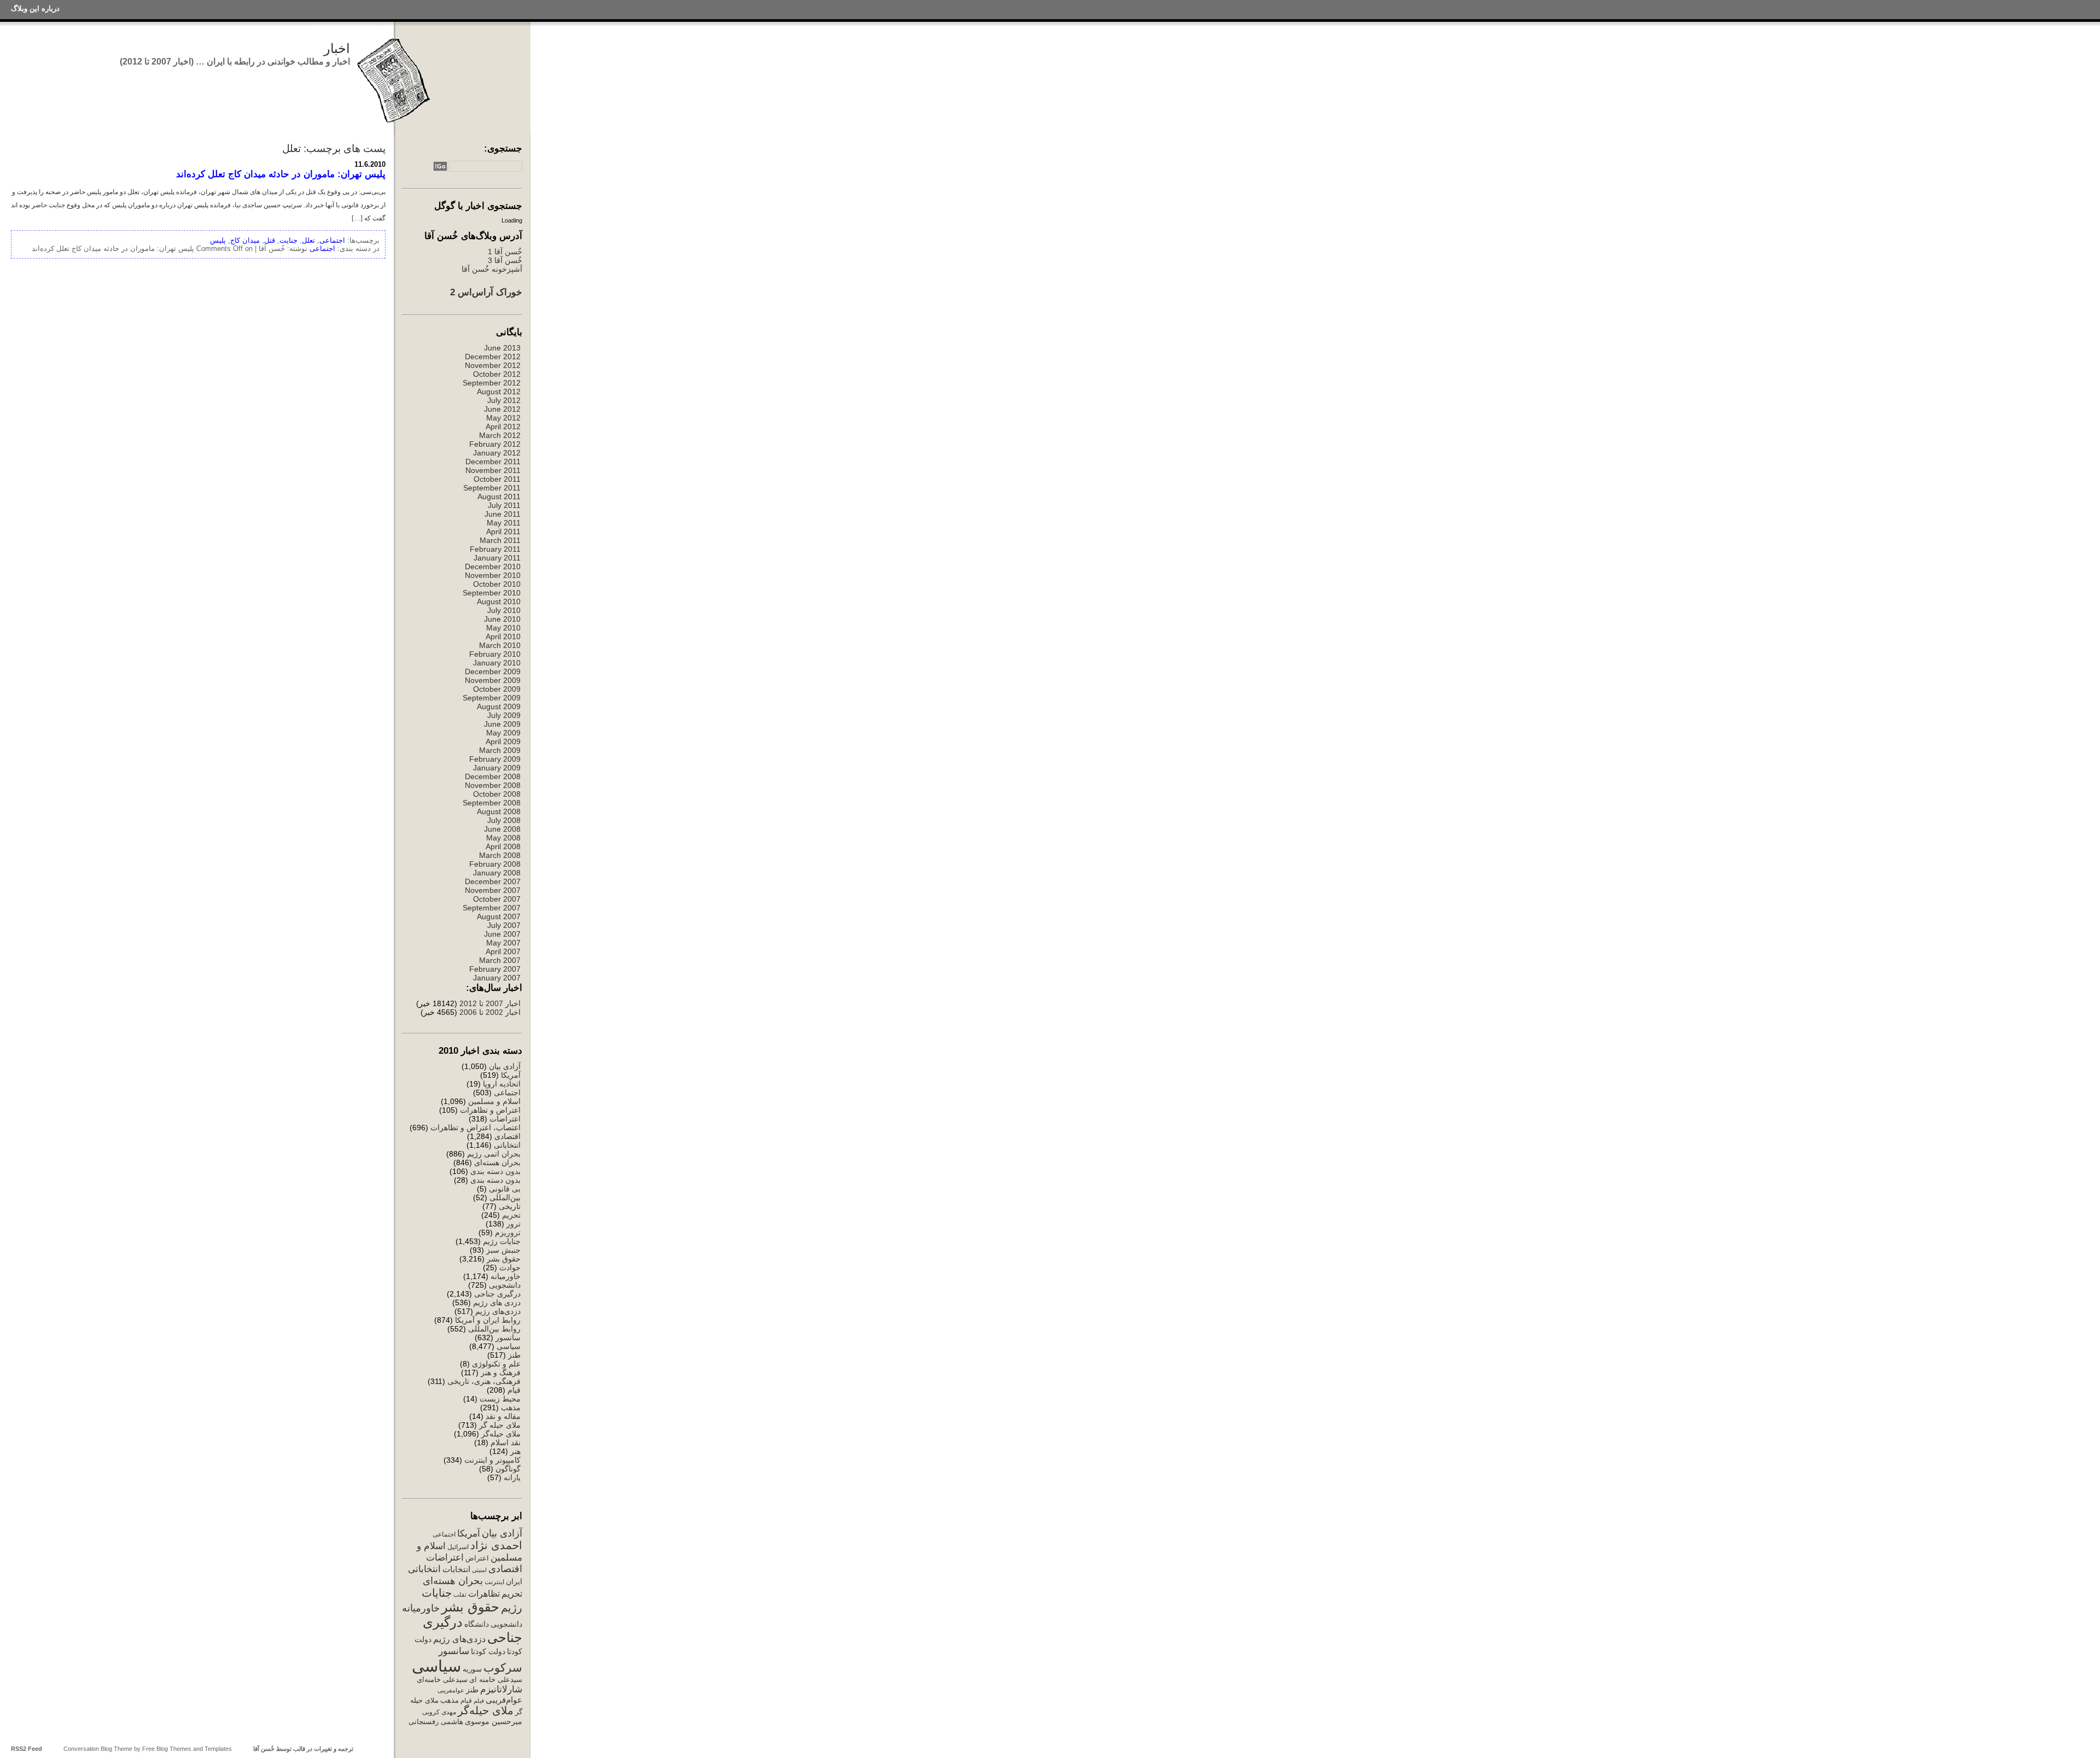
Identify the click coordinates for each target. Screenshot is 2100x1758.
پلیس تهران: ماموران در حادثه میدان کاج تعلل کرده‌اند (281, 174)
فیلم (479, 1701)
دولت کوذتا (488, 1652)
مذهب (511, 1407)
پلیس (218, 240)
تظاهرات (484, 1594)
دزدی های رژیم (497, 1303)
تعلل (308, 240)
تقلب (460, 1595)
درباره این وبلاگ (35, 8)
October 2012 (497, 374)
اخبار (337, 48)
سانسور (508, 1338)
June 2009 (502, 724)
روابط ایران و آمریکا (488, 1320)
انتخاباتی (507, 1145)
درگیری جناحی (497, 1294)
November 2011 (493, 470)
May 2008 (503, 838)
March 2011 (500, 540)
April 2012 (503, 427)
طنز (514, 1355)
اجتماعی (507, 1093)
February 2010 (495, 654)
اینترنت (494, 1582)
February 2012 (495, 444)
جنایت (288, 240)
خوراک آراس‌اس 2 (486, 292)
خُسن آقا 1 (505, 252)
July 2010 (504, 610)
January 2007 (497, 978)
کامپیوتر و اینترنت (492, 1460)
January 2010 (497, 663)
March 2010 (500, 645)
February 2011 (495, 549)
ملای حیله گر (500, 1425)
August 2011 (499, 497)
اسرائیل (458, 1547)
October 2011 (497, 479)
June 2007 (502, 934)
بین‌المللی (505, 1198)
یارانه (512, 1477)
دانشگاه (477, 1624)
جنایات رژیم (502, 1241)
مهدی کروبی (439, 1712)
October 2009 (497, 689)
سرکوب (503, 1668)
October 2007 (497, 899)
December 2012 (493, 357)
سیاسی (509, 1346)
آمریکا (511, 1075)
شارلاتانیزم (501, 1689)
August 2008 (499, 811)
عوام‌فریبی (504, 1700)
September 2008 (492, 803)
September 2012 (492, 383)
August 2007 (499, 916)
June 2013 (502, 348)
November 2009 (493, 680)
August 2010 (499, 601)
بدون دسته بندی (495, 1171)
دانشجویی (505, 1285)
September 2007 (492, 908)
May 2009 (503, 733)
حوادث (510, 1268)
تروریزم (508, 1233)
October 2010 (497, 584)
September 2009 (492, 698)
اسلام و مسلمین (494, 1101)
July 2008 (504, 820)
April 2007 (503, 951)
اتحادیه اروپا (502, 1084)
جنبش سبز (503, 1250)
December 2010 (493, 566)
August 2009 (499, 706)
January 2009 (497, 768)
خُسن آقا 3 (505, 260)
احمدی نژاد (496, 1545)
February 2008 (495, 864)
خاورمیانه (506, 1276)
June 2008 (502, 829)
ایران (514, 1581)
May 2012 (503, 418)
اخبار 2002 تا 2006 (490, 1012)
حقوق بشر (504, 1259)
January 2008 (497, 873)
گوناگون (508, 1469)
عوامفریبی (451, 1690)
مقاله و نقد (503, 1416)
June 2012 (502, 409)
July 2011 (504, 505)
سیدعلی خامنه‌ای (442, 1680)
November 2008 (493, 785)
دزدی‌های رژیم (498, 1311)
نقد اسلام (506, 1442)
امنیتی (479, 1570)
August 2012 (499, 392)
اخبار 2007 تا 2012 (489, 1003)
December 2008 (493, 776)
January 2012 (497, 453)
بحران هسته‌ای (497, 1163)
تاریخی (510, 1206)
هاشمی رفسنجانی (436, 1722)
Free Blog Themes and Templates (187, 1749)
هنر (515, 1451)
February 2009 (495, 759)
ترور (514, 1224)
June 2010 (502, 619)
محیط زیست (500, 1399)
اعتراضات (505, 1119)
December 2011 (493, 462)
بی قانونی (505, 1189)
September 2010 (492, 593)
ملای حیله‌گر (501, 1434)
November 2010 (493, 575)
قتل (270, 240)
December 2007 (493, 881)
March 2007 (500, 960)
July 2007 (504, 925)
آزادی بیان (505, 1066)
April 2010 (503, 636)
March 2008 (500, 855)
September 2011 (492, 488)
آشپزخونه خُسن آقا (492, 269)
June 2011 (503, 514)
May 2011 (504, 523)
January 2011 (497, 558)
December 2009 (493, 671)
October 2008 (497, 794)
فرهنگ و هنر (501, 1372)
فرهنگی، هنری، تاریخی (484, 1381)
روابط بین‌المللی (494, 1329)
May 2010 (503, 628)
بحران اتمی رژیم (494, 1154)
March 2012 (500, 435)
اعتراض (477, 1558)
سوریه (472, 1669)
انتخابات (456, 1569)
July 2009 (504, 715)
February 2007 (495, 969)
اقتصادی (507, 1136)
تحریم (511, 1215)
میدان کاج (245, 240)
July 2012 (504, 400)
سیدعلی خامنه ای (496, 1680)
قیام (514, 1390)
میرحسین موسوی (494, 1721)
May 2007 (503, 943)
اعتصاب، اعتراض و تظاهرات (476, 1128)
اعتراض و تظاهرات (490, 1110)
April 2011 (503, 532)
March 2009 (500, 750)
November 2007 (493, 890)
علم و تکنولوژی (496, 1364)
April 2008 (503, 846)
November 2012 (493, 365)
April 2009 (503, 741)
